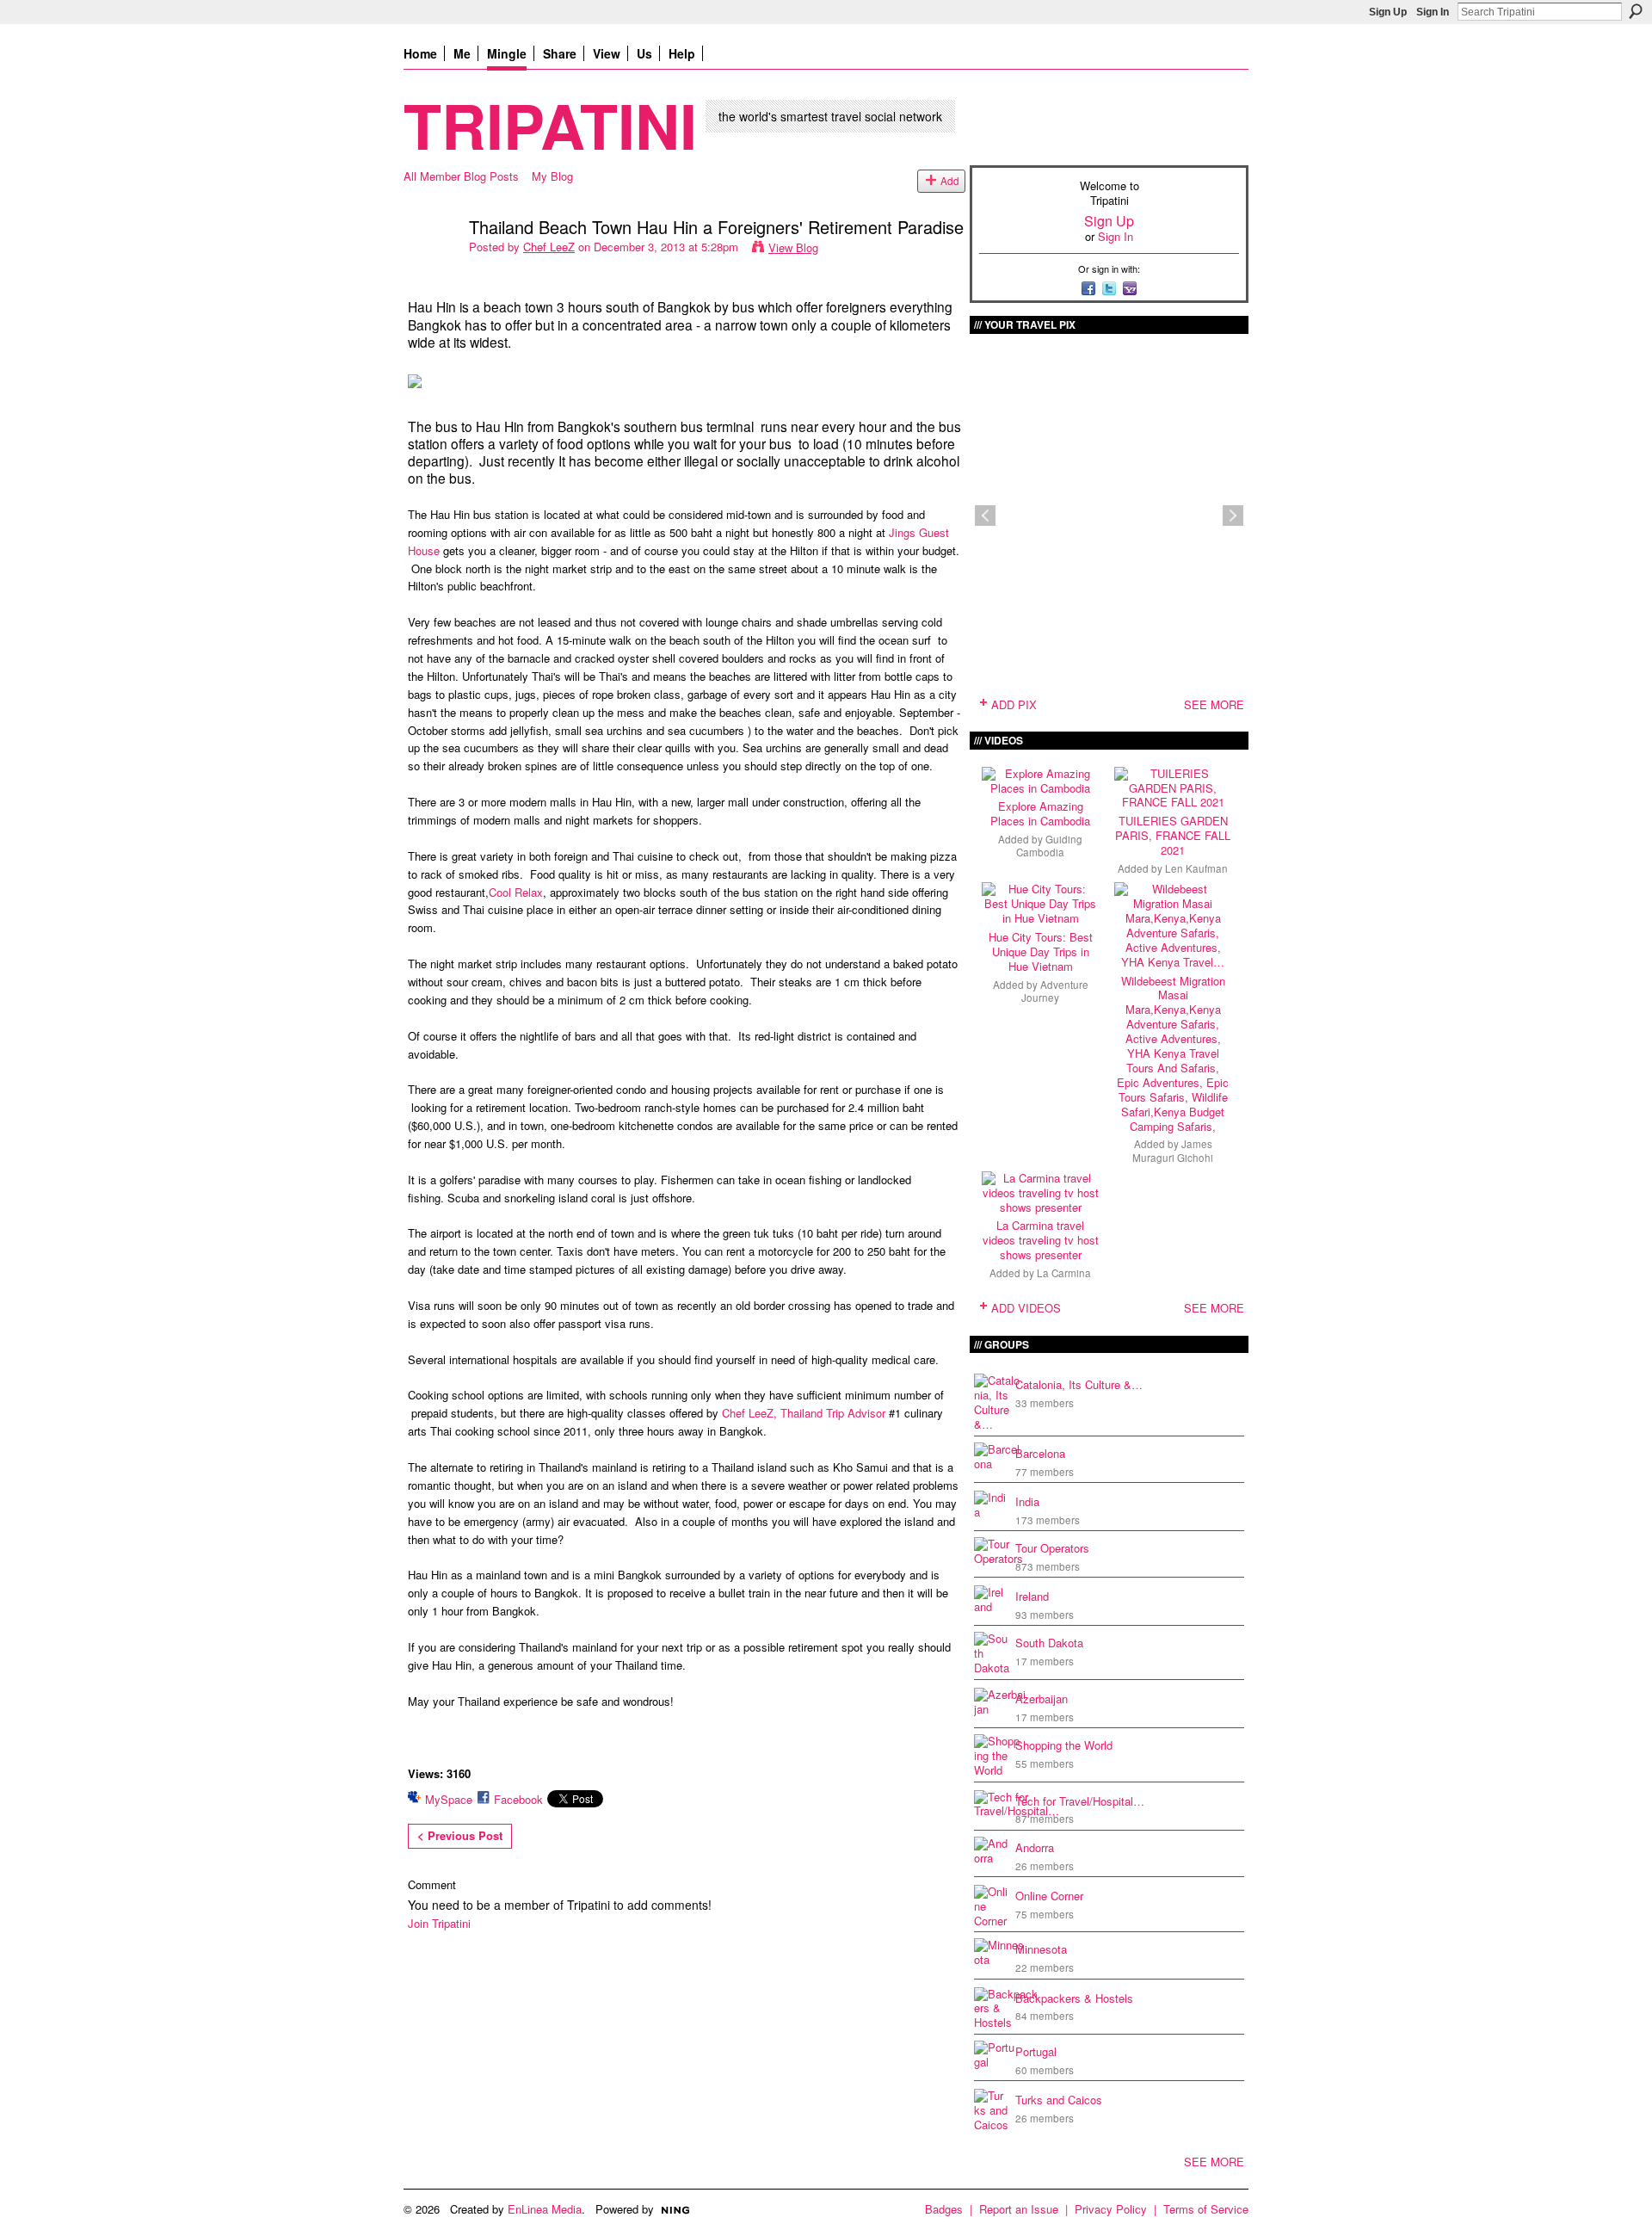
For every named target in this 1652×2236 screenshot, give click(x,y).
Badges (944, 2209)
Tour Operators (1052, 1548)
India (1027, 1501)
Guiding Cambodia (1049, 846)
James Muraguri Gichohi (1173, 1150)
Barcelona (1040, 1453)
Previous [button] (985, 516)
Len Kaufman (1196, 868)
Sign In (1433, 12)
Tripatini (550, 124)
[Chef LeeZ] (431, 264)
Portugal (1036, 2051)
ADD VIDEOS (1026, 1308)
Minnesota (1041, 1949)
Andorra (1035, 1847)
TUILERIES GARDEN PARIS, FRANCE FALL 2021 (1173, 835)
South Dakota (1049, 1643)
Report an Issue (1019, 2209)
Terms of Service (1206, 2209)
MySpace (449, 1799)
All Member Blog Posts (461, 176)
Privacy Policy (1111, 2209)
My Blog (552, 176)
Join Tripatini (439, 1923)
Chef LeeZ (549, 247)
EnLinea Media (545, 2209)
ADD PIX (1014, 704)
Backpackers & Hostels (1074, 1998)
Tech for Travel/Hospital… (1080, 1801)
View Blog (793, 247)
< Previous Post (460, 1835)
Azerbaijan (1042, 1699)
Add (950, 181)
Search (1636, 11)
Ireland (1032, 1596)
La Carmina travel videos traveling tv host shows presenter (1041, 1240)
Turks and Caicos (1059, 2100)
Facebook (518, 1799)
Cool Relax (516, 892)
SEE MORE (1214, 704)
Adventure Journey (1055, 991)
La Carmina (1064, 1273)
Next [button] (1233, 516)
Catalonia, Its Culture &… (1079, 1384)
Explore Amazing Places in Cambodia (1040, 813)
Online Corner (1049, 1896)
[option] (1109, 516)
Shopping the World (1064, 1745)
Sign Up (1388, 12)
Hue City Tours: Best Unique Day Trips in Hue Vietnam (1041, 951)
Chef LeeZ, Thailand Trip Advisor (804, 1413)
